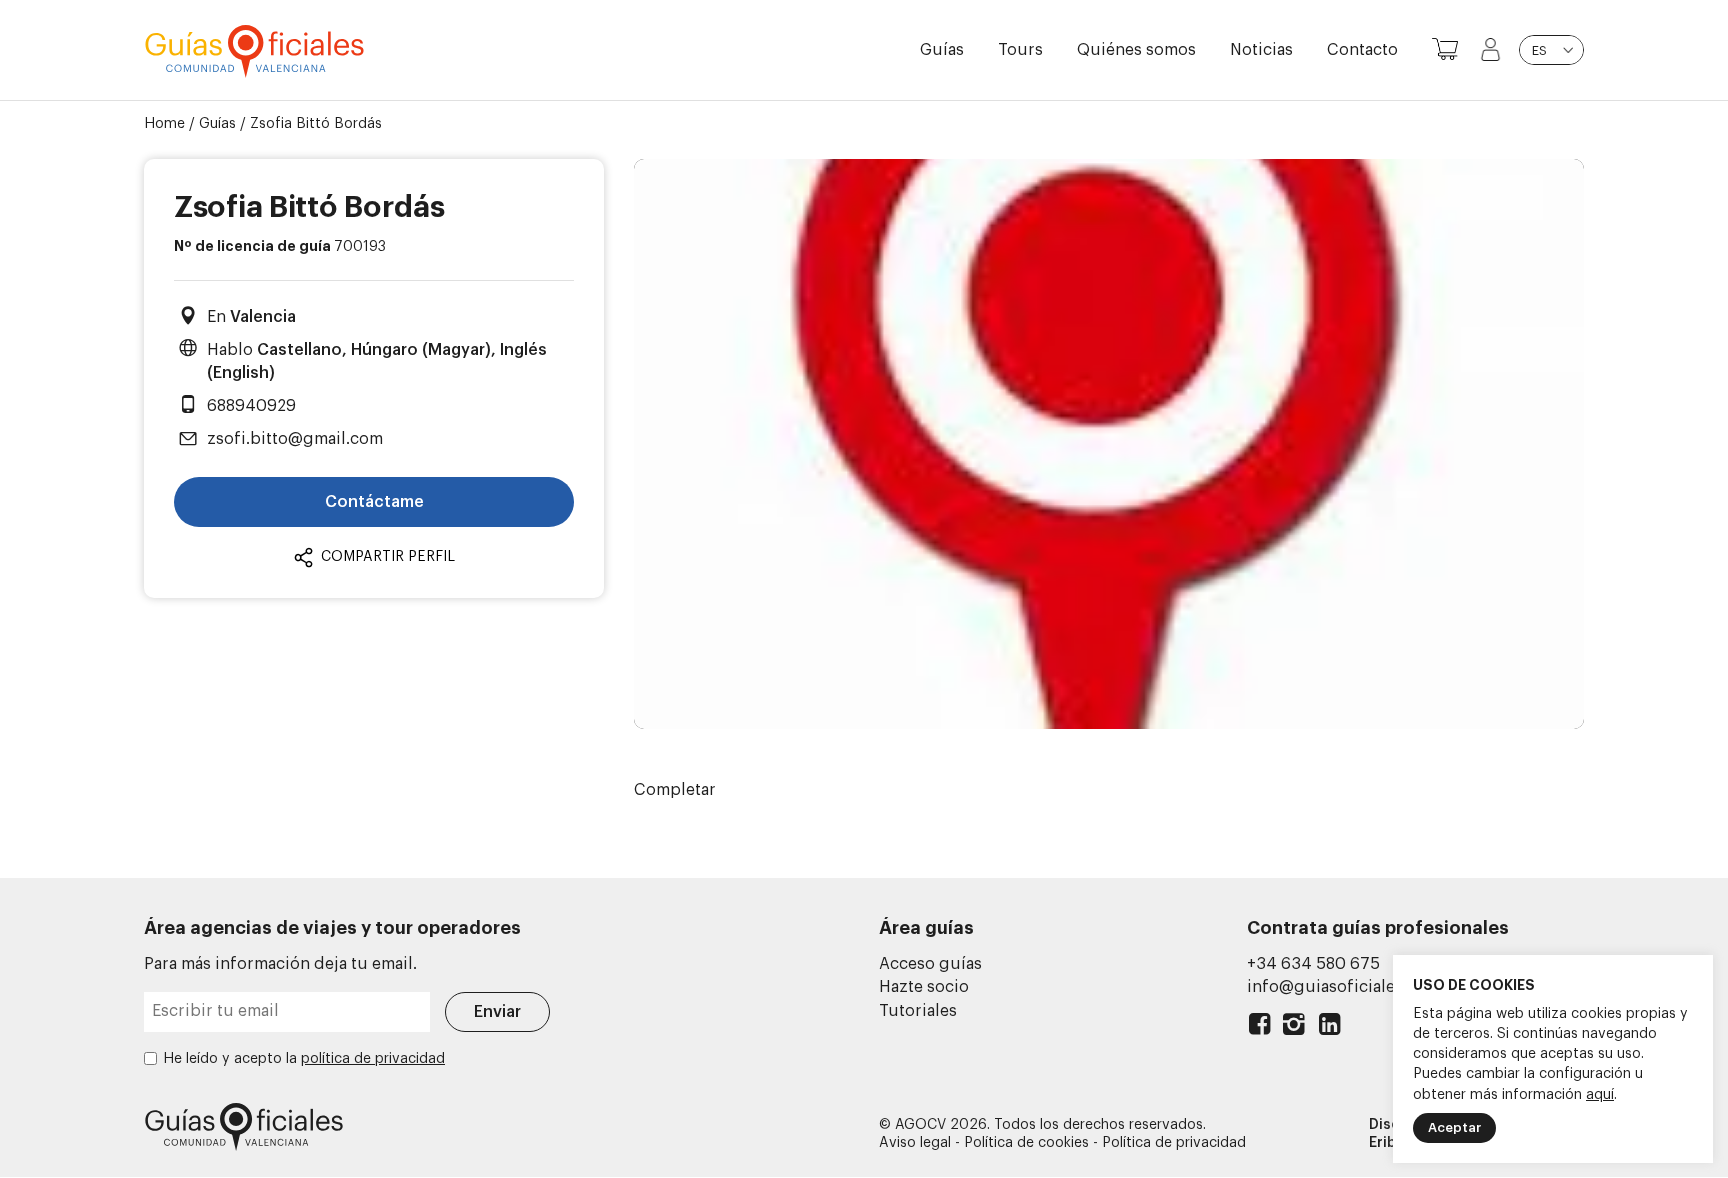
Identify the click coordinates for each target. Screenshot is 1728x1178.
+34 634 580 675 (1313, 964)
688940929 (251, 406)
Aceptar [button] (1454, 1127)
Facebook (1259, 1028)
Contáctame (374, 502)
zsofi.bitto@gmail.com (295, 439)
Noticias (1261, 50)
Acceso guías (930, 964)
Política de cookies (1026, 1143)
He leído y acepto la (304, 1059)
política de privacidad (373, 1059)
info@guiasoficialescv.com (1352, 987)
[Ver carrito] (1445, 50)
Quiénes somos (1136, 50)
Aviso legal (915, 1143)
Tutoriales (918, 1011)
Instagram (1294, 1028)
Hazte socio (924, 987)
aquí (1600, 1095)
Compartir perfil (386, 557)
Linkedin (1329, 1028)
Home (164, 124)
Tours (1020, 50)
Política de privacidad (1174, 1143)
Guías (942, 50)
